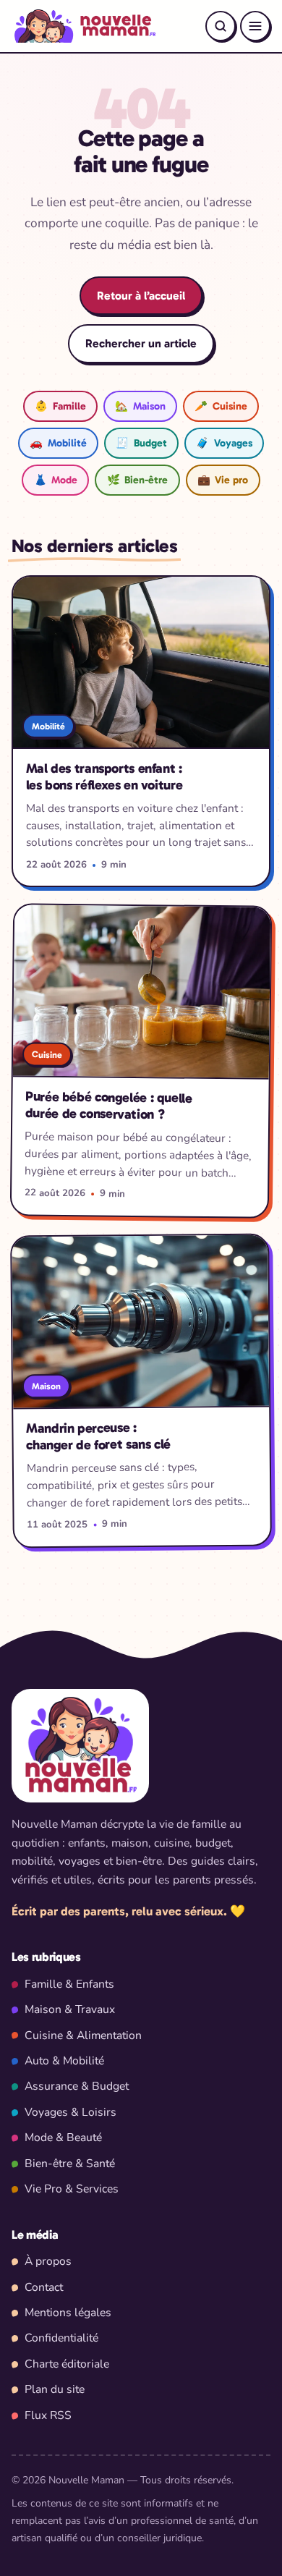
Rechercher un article (141, 343)
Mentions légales (68, 2313)
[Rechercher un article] (221, 26)
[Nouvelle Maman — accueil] (84, 26)
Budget (141, 443)
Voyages (224, 443)
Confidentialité (61, 2338)
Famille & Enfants (69, 1984)
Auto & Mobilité (64, 2061)
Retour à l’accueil (141, 296)
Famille (60, 406)
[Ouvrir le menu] (255, 26)
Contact (44, 2287)
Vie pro (223, 480)
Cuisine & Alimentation (83, 2035)
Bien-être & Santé (70, 2164)
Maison (140, 406)
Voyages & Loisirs (70, 2112)
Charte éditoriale (67, 2364)
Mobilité (58, 443)
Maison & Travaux (70, 2009)
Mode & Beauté (63, 2138)
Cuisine (221, 406)
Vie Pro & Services (72, 2189)
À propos (48, 2261)
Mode (56, 480)
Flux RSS (48, 2415)
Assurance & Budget (77, 2086)
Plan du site (55, 2389)
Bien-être (137, 480)
